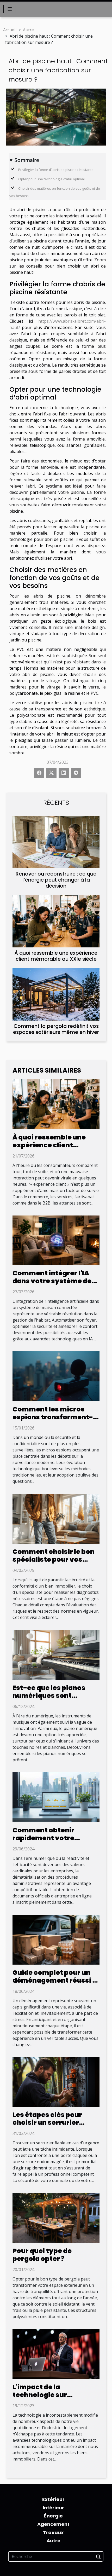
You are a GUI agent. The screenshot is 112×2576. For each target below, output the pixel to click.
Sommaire (27, 160)
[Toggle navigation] (10, 9)
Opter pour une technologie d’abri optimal (52, 179)
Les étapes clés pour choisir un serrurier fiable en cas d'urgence (52, 2123)
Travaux (53, 2532)
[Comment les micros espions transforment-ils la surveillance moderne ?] (56, 1376)
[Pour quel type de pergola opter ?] (56, 2218)
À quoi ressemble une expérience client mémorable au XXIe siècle (56, 956)
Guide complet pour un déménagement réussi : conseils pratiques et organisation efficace (53, 1984)
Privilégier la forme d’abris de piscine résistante (56, 170)
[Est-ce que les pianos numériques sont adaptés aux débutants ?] (56, 1654)
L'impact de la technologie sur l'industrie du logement (53, 2395)
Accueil (10, 30)
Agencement (53, 2524)
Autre (28, 30)
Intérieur (53, 2508)
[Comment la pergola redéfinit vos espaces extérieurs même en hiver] (56, 994)
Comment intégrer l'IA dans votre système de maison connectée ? (52, 1281)
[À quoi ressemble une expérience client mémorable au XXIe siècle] (56, 921)
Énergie (53, 2516)
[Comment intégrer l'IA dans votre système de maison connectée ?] (56, 1240)
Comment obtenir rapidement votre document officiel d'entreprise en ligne (48, 1842)
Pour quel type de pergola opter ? (42, 2255)
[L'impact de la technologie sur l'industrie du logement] (56, 2354)
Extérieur (53, 2499)
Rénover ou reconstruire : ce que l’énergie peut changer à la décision (56, 880)
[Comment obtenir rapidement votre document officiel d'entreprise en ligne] (56, 1797)
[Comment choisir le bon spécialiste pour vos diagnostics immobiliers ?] (56, 1518)
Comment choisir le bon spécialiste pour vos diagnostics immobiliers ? (55, 1563)
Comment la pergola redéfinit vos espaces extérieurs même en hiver (56, 1029)
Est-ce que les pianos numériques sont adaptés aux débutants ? (55, 1696)
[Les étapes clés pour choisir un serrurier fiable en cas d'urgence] (56, 2081)
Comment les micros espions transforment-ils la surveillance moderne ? (53, 1421)
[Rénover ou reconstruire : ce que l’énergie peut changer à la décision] (56, 842)
